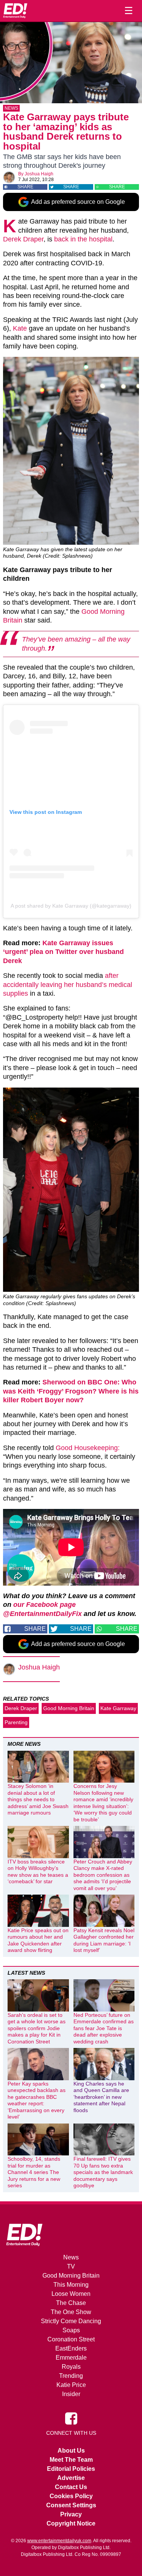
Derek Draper (23, 239)
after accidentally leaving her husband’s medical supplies (68, 985)
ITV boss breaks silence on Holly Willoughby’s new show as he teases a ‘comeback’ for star (38, 1872)
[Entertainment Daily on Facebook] (71, 2418)
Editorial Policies (71, 2469)
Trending (71, 2376)
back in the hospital (83, 239)
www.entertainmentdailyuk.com (59, 2541)
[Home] (15, 11)
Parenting (16, 1722)
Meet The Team (71, 2460)
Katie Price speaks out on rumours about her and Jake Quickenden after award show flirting (38, 1940)
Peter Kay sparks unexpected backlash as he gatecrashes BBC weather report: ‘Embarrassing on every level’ (37, 2100)
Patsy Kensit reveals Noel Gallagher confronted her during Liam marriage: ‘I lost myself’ (104, 1940)
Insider (71, 2394)
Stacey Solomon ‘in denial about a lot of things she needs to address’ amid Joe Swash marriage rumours (38, 1799)
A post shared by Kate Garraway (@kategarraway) (71, 906)
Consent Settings (71, 2505)
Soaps (71, 2330)
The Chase (71, 2303)
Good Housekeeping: (88, 1448)
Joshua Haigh (39, 174)
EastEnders (71, 2348)
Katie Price (71, 2385)
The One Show (71, 2312)
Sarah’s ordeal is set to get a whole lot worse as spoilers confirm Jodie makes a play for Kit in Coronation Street (37, 2028)
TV (71, 2266)
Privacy (71, 2514)
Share (25, 187)
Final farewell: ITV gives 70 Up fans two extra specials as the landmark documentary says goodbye (103, 2172)
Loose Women (71, 2294)
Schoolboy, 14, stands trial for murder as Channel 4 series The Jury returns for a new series (34, 2172)
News (11, 108)
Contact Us (71, 2487)
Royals (71, 2367)
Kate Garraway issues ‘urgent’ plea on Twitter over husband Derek (63, 952)
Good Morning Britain (69, 1708)
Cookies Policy (71, 2496)
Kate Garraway (118, 1708)
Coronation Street (71, 2339)
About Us (71, 2451)
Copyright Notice (71, 2523)
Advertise (71, 2478)
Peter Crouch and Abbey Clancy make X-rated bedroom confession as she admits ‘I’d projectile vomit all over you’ (103, 1875)
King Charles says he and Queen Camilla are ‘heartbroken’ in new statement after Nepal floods (101, 2097)
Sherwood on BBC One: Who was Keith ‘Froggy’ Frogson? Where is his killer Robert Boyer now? (71, 1391)
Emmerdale (71, 2358)
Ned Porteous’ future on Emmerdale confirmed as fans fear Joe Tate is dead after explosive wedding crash (104, 2028)
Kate (20, 328)
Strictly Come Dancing (71, 2321)
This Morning (71, 2285)
